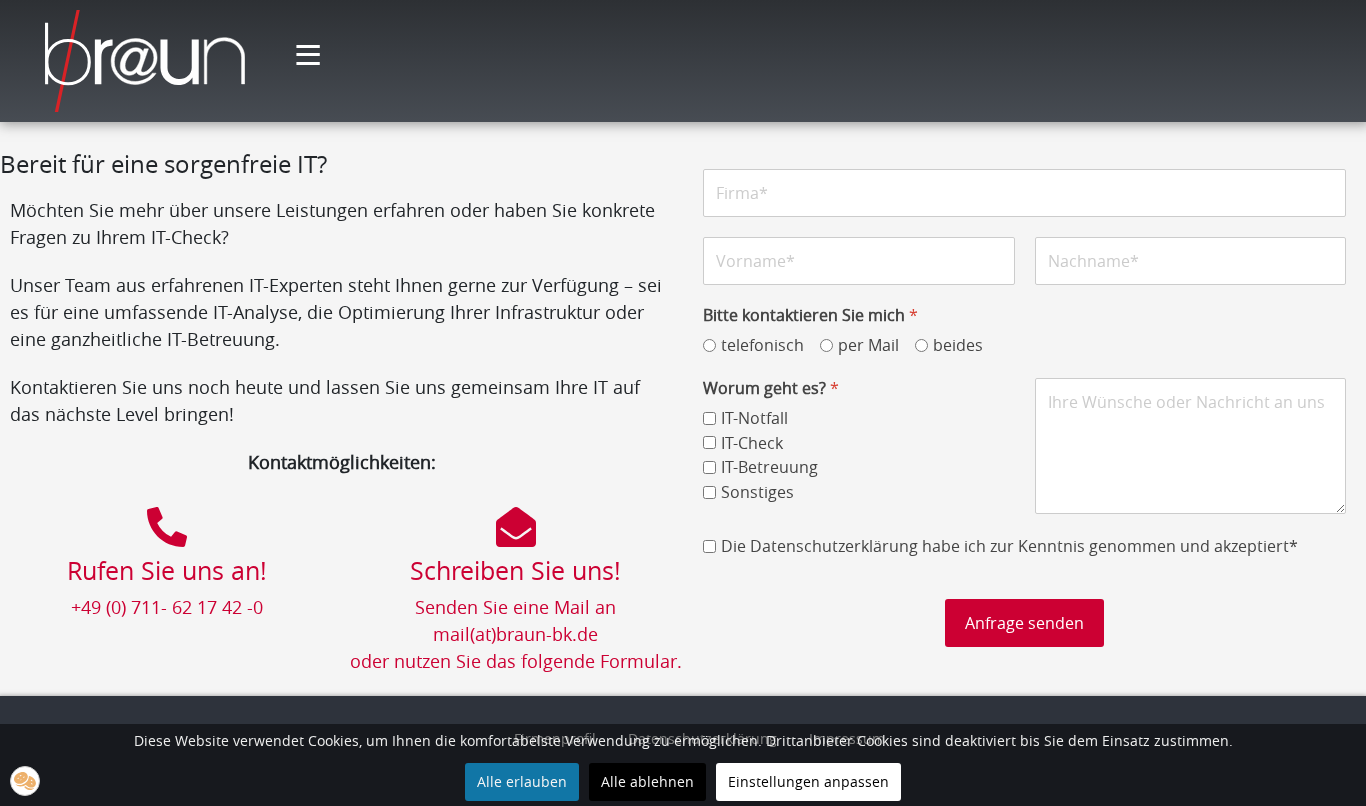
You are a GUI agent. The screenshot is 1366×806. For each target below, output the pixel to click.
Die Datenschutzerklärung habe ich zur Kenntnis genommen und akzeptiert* (1009, 546)
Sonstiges (757, 492)
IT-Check (752, 443)
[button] (25, 781)
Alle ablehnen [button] (647, 781)
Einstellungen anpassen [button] (808, 781)
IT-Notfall (754, 418)
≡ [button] (308, 59)
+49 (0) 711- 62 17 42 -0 (167, 607)
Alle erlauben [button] (522, 781)
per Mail (868, 345)
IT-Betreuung (769, 467)
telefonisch (762, 345)
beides (958, 345)
